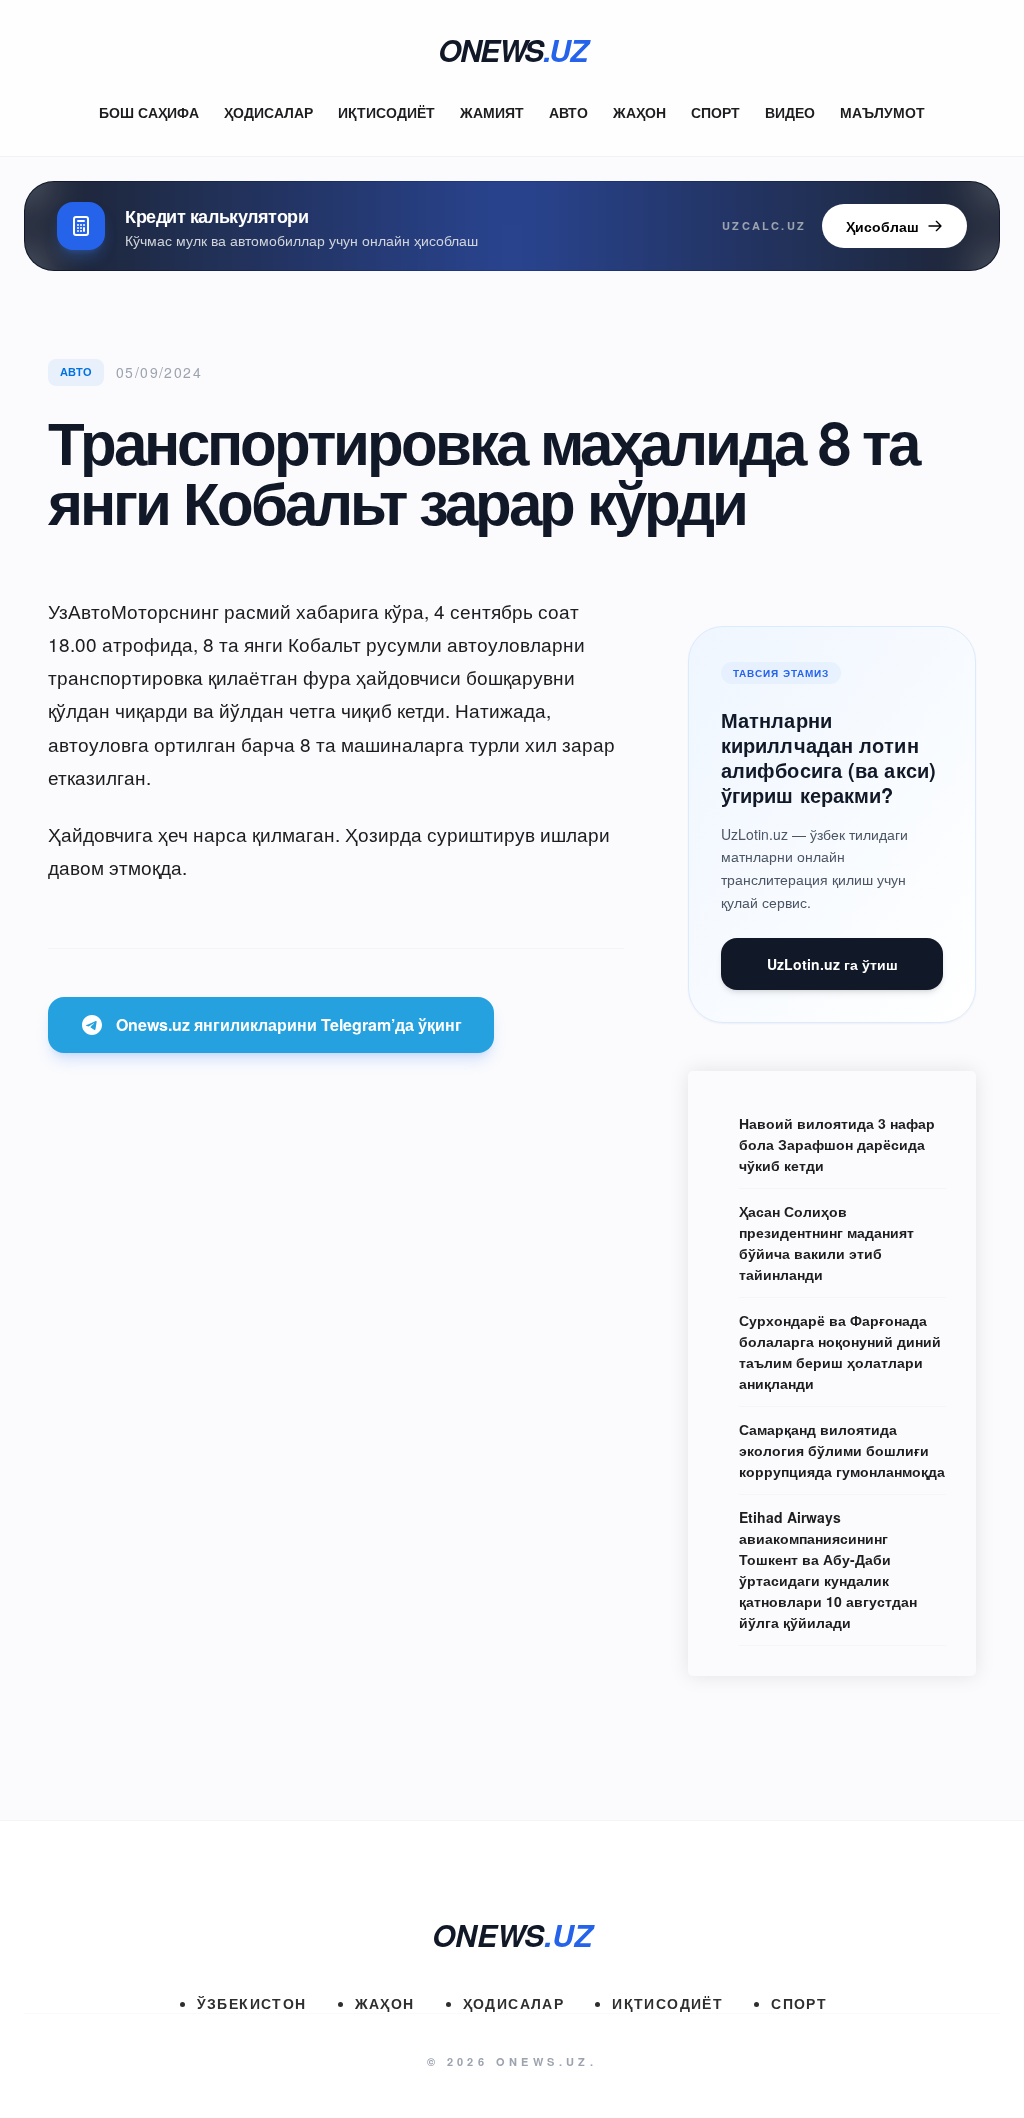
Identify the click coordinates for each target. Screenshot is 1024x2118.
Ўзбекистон (252, 2003)
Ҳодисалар (268, 112)
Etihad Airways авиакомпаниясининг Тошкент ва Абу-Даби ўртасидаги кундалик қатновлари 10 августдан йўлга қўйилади (828, 1569)
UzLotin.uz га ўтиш (832, 964)
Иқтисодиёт (386, 112)
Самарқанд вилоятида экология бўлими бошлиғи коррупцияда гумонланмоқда (842, 1450)
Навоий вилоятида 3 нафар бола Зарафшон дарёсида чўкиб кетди (837, 1144)
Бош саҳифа (149, 112)
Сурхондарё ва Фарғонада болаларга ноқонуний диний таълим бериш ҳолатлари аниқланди (840, 1351)
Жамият (492, 112)
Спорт (715, 112)
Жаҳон (639, 112)
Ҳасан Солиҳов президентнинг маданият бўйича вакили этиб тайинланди (826, 1242)
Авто (568, 112)
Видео (790, 112)
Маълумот (882, 112)
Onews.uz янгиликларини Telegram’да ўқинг (289, 1024)
